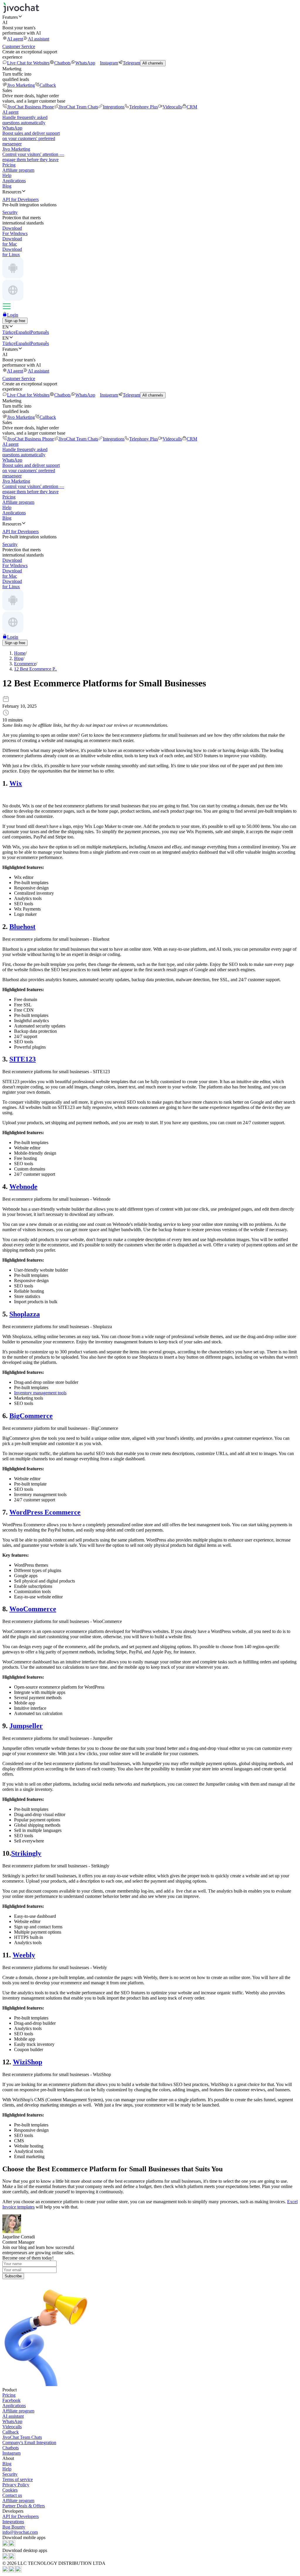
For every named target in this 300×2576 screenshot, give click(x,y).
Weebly (24, 1955)
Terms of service (18, 2479)
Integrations (114, 107)
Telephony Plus (144, 107)
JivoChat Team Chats (78, 107)
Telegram (131, 63)
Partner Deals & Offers (24, 2506)
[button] (150, 17)
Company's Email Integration (29, 2443)
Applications (14, 181)
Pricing (9, 165)
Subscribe (13, 2276)
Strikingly (26, 1853)
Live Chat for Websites (28, 63)
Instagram (109, 63)
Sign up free (15, 321)
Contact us (12, 2495)
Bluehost (22, 927)
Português (40, 332)
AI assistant (39, 39)
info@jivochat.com (20, 2532)
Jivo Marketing (21, 85)
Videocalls (172, 107)
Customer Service (19, 46)
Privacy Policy (16, 2485)
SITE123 (23, 1059)
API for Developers (21, 2516)
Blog (7, 186)
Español (23, 332)
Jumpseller (26, 1726)
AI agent (15, 39)
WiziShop (28, 2062)
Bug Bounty (14, 2527)
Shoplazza (25, 1314)
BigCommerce (31, 1416)
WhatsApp (85, 63)
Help (7, 175)
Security (10, 2474)
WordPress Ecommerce (45, 1512)
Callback (48, 85)
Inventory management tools (40, 1393)
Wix (16, 783)
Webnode (23, 1187)
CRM (192, 107)
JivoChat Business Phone (30, 107)
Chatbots (62, 63)
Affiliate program (18, 170)
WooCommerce (33, 1609)
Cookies (10, 2490)
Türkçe (9, 332)
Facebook (11, 2400)
